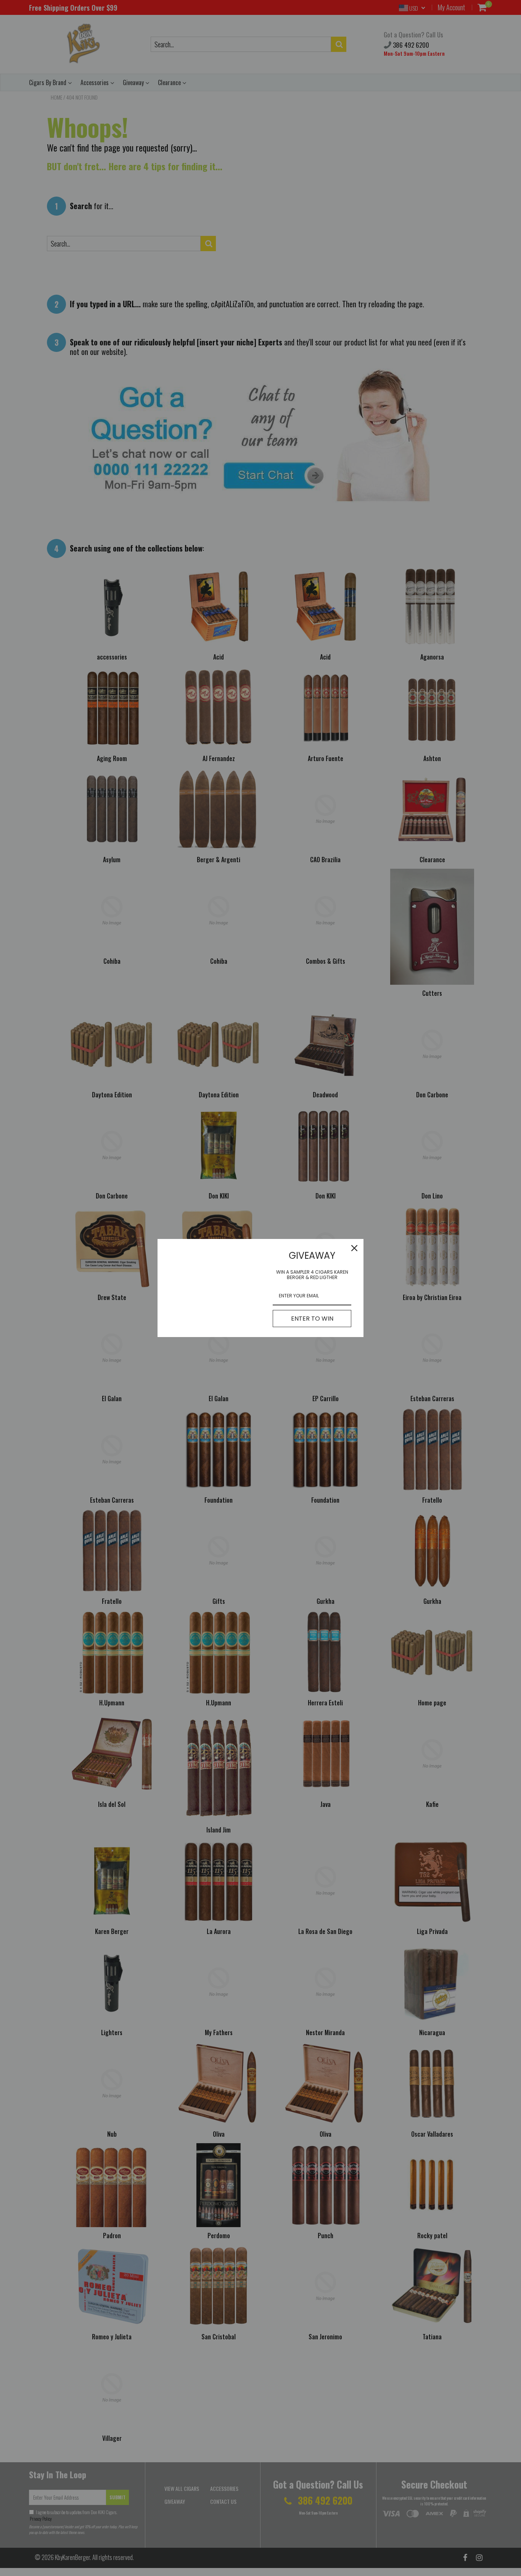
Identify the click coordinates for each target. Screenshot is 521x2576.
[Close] (354, 1248)
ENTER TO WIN (312, 1319)
